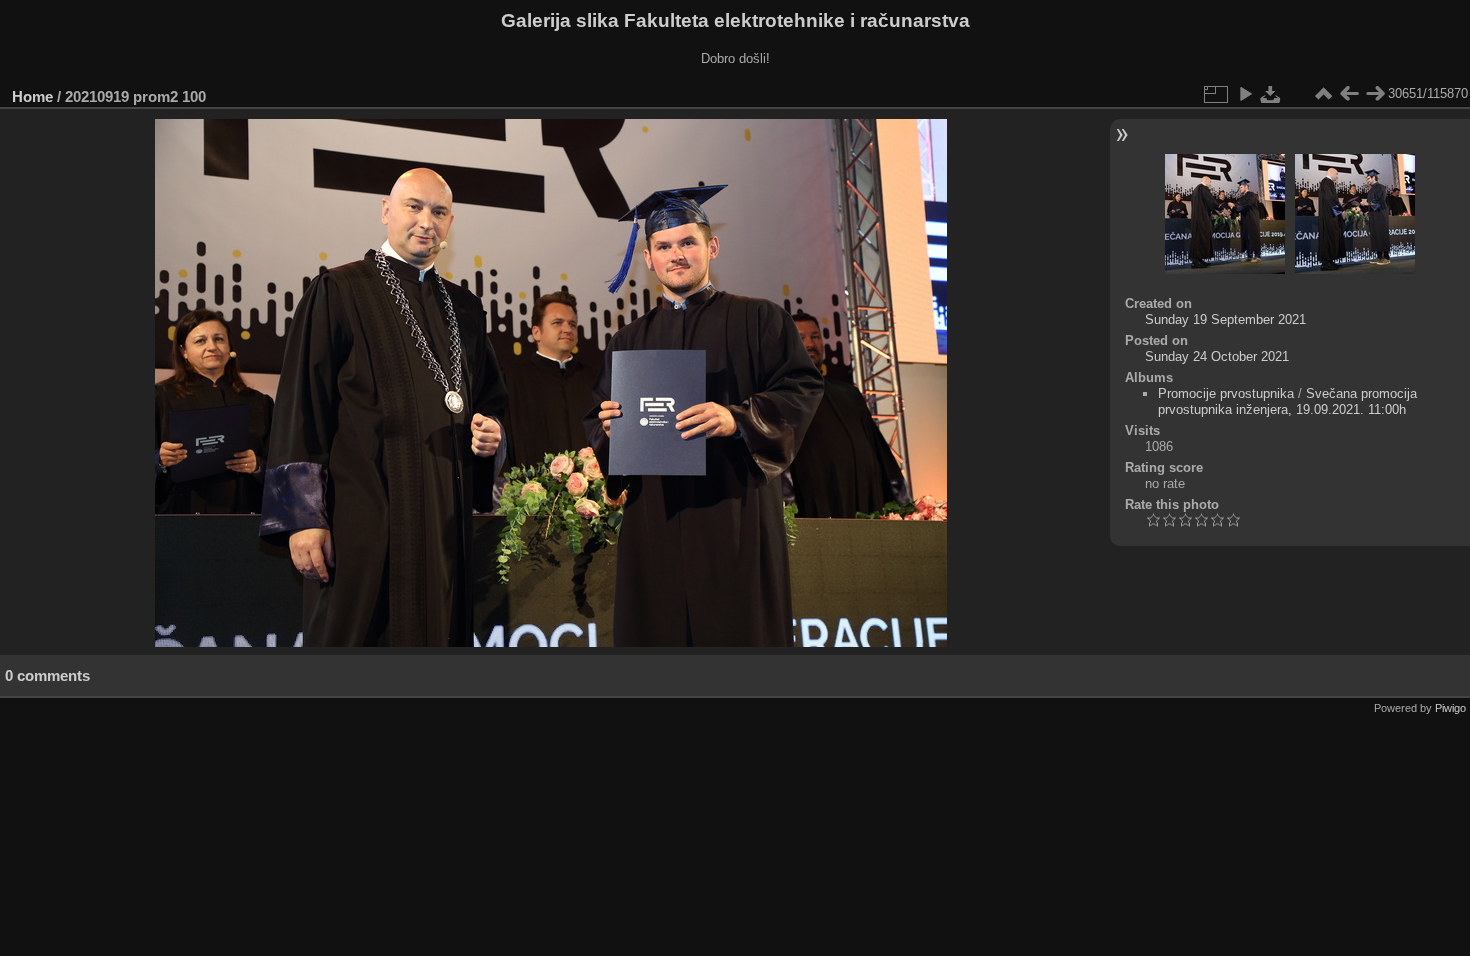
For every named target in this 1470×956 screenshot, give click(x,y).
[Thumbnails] (1323, 94)
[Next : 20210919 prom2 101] (1375, 94)
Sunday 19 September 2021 (1225, 319)
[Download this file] (1271, 94)
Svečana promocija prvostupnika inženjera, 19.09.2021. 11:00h (1287, 401)
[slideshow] (1245, 94)
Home (32, 96)
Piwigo (1450, 708)
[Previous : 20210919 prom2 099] (1349, 94)
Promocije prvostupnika (1226, 393)
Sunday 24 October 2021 (1217, 356)
